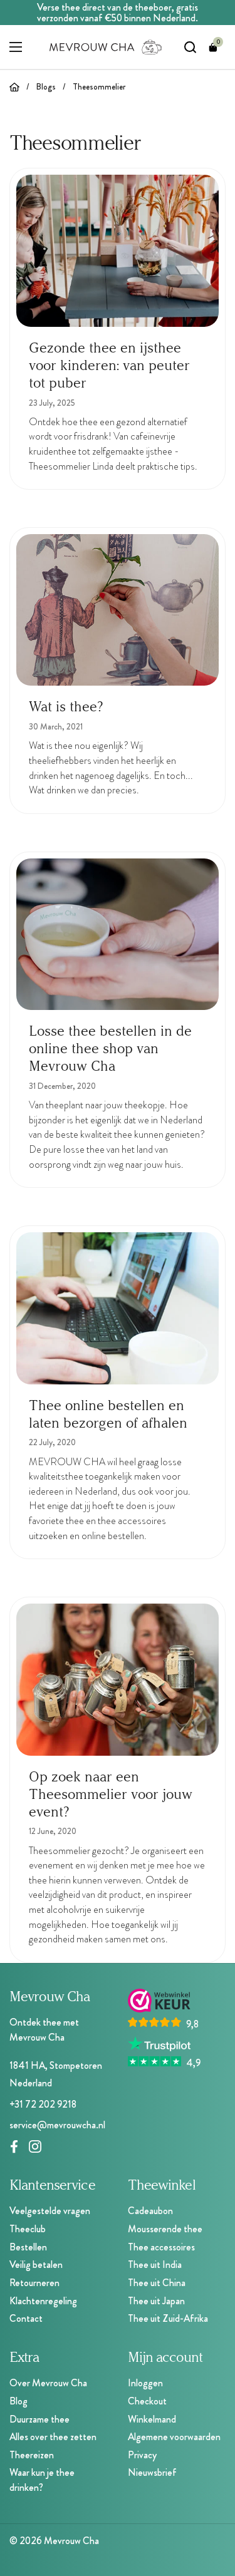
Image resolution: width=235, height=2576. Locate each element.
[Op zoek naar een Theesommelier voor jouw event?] (118, 1679)
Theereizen (32, 2455)
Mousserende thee (165, 2229)
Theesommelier (99, 87)
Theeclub (28, 2229)
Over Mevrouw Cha (48, 2383)
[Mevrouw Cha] (106, 47)
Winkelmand (152, 2419)
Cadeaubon (150, 2211)
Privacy (142, 2455)
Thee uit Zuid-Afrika (168, 2318)
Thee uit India (155, 2264)
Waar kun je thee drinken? (42, 2480)
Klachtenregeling (43, 2301)
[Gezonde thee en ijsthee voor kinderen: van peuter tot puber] (118, 250)
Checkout (147, 2401)
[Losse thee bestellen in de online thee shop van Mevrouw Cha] (118, 934)
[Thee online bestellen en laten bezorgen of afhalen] (118, 1308)
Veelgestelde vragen (50, 2211)
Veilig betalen (36, 2264)
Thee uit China (157, 2283)
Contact (26, 2318)
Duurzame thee (39, 2419)
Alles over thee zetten (53, 2437)
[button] (213, 47)
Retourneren (34, 2283)
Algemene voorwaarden (174, 2437)
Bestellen (28, 2247)
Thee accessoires (161, 2247)
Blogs (46, 87)
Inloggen (145, 2383)
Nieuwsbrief (152, 2472)
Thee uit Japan (156, 2301)
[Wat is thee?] (118, 610)
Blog (18, 2401)
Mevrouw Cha (71, 2541)
